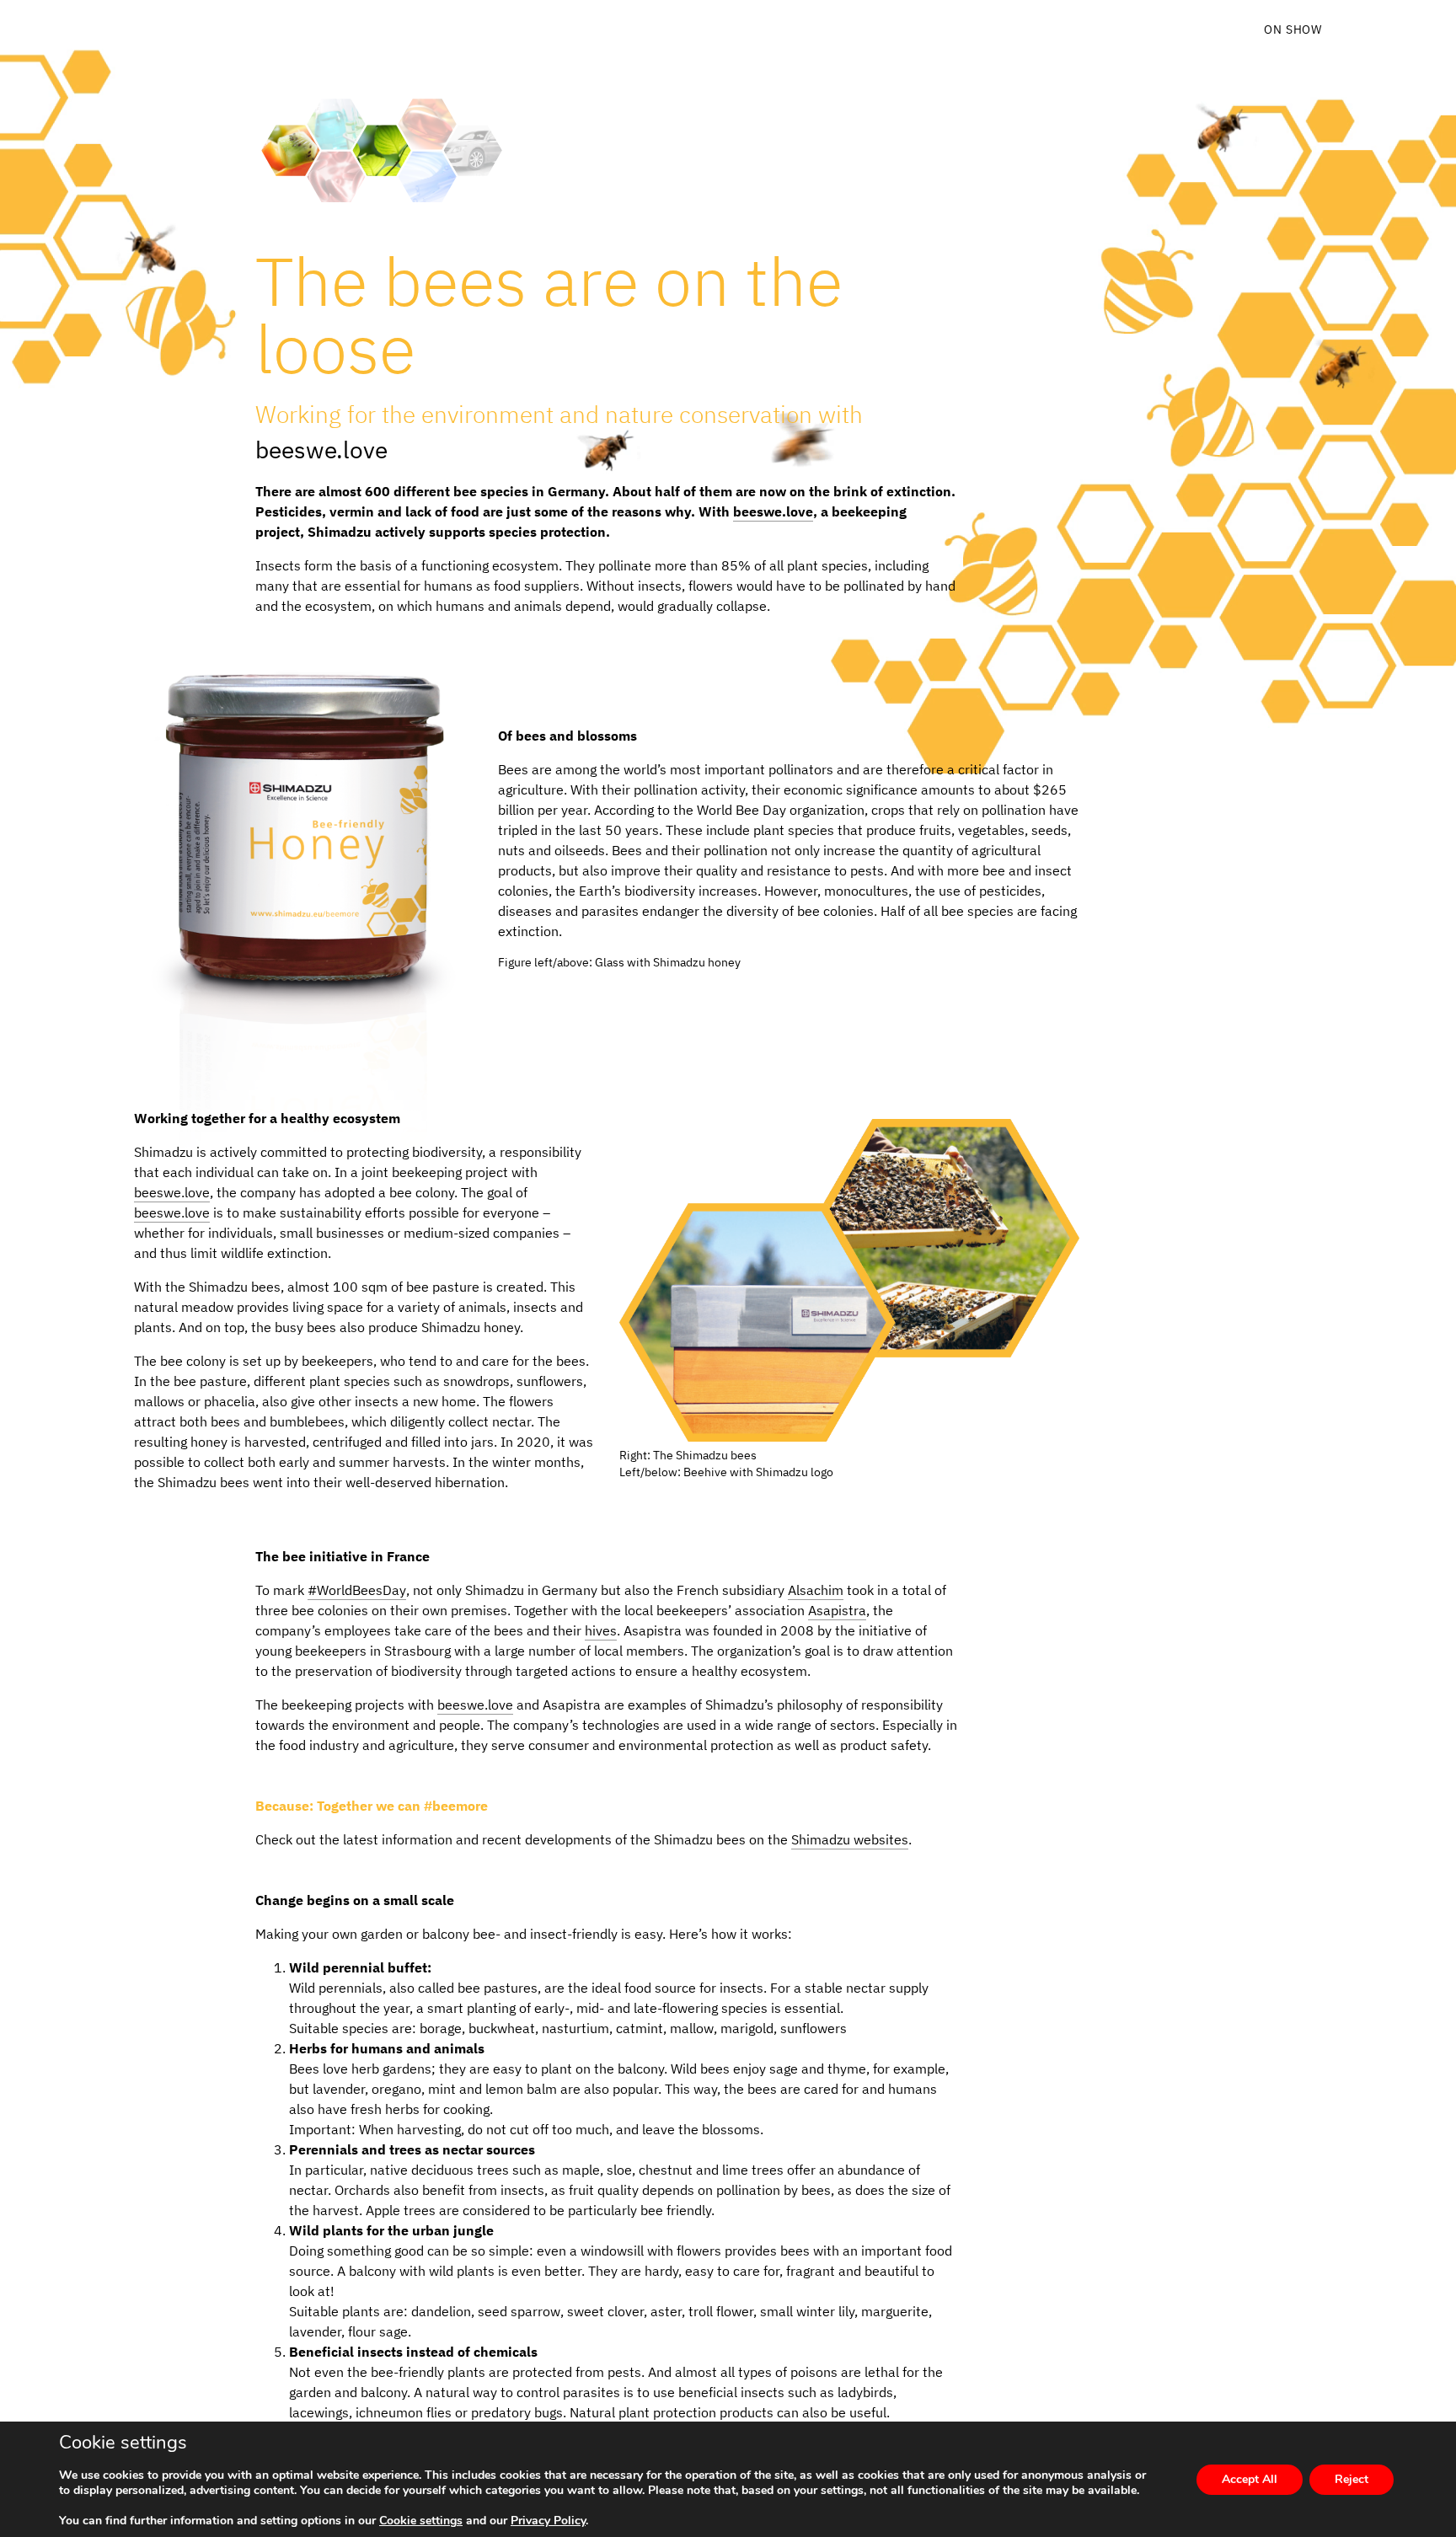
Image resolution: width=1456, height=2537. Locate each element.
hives (601, 1630)
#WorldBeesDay (357, 1590)
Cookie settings (421, 2521)
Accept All (1250, 2479)
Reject (1352, 2479)
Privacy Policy (548, 2521)
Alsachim (816, 1590)
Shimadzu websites (850, 1839)
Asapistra (837, 1610)
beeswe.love (321, 450)
